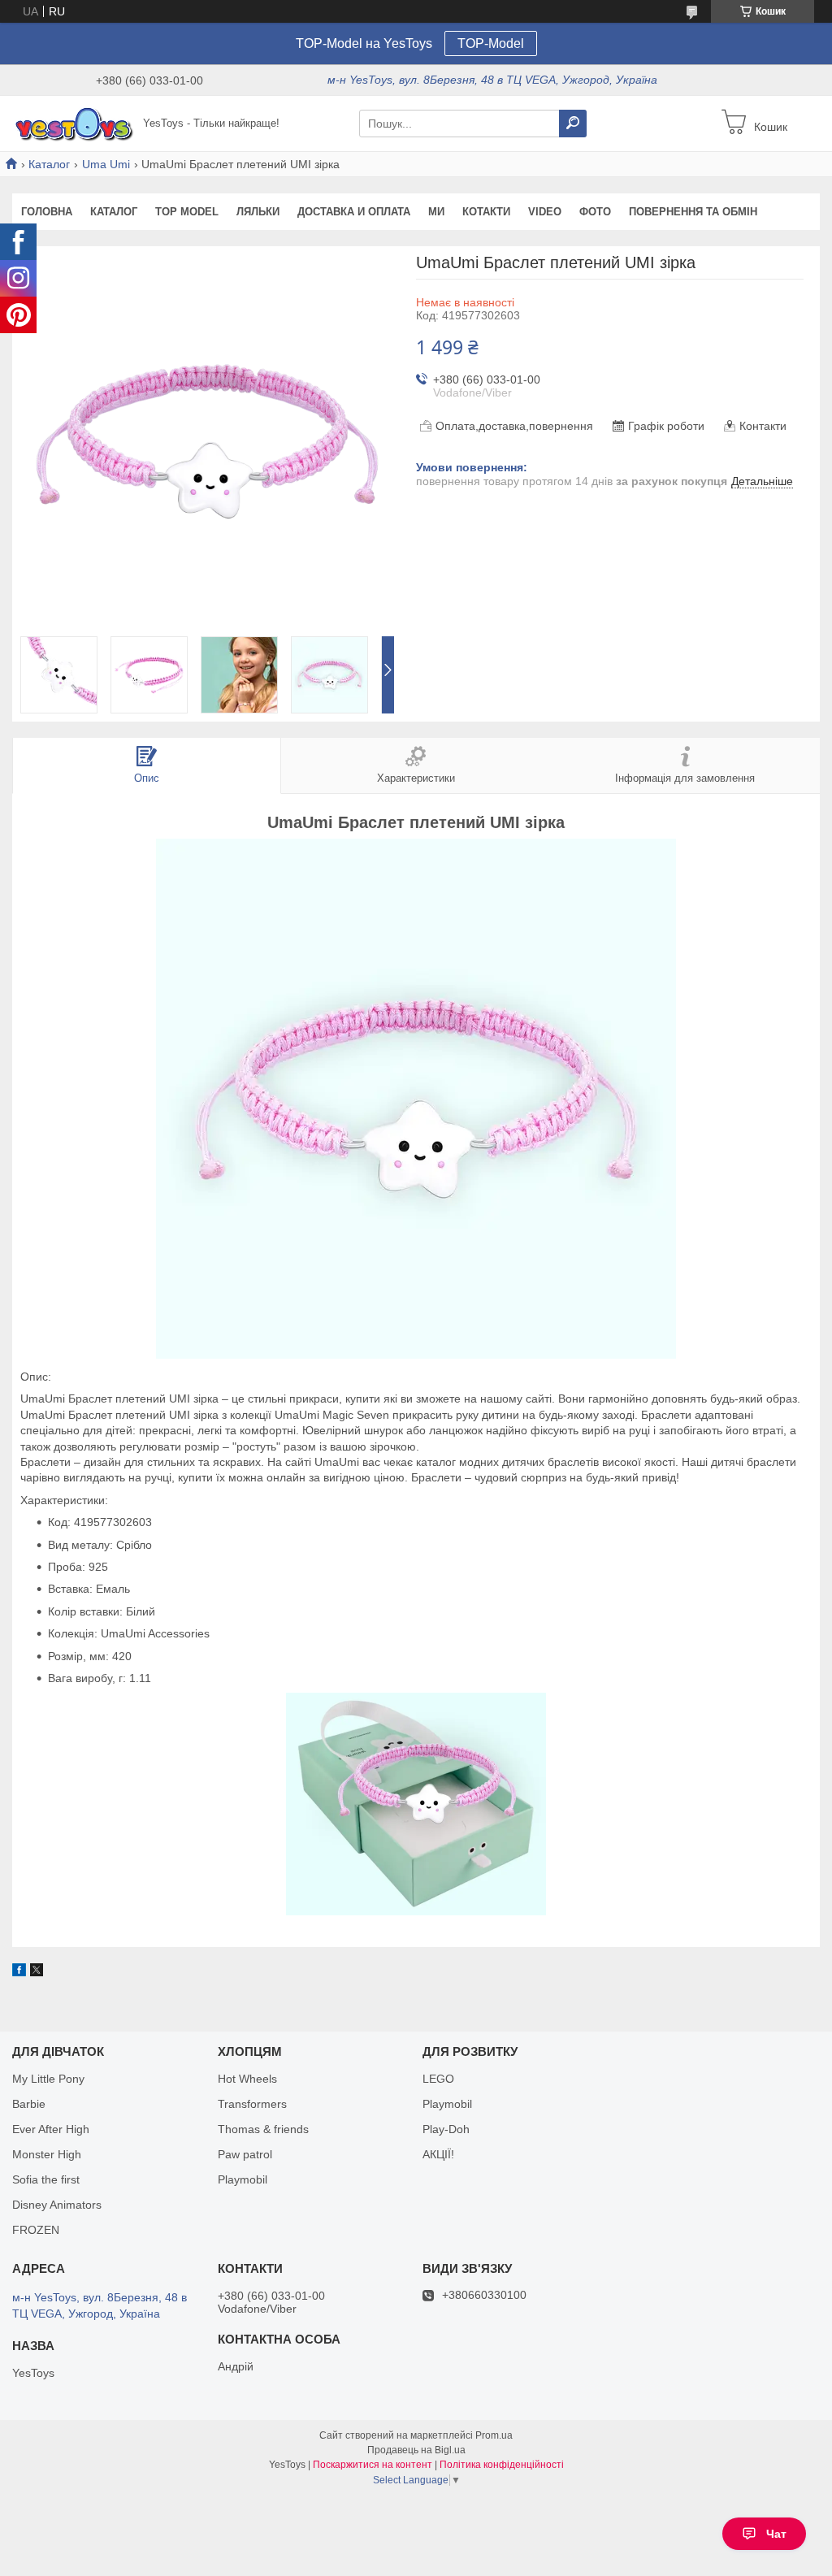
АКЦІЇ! (438, 2154)
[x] (37, 1972)
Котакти (486, 212)
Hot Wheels (247, 2079)
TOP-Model (491, 43)
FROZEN (36, 2230)
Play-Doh (446, 2129)
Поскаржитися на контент (373, 2465)
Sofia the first (46, 2179)
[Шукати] (573, 124)
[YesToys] (73, 123)
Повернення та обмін (693, 212)
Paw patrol (245, 2154)
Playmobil (243, 2179)
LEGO (438, 2079)
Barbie (29, 2104)
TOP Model (187, 212)
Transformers (252, 2104)
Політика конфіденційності (502, 2465)
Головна (47, 212)
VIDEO (545, 212)
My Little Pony (48, 2079)
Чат (776, 2534)
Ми (436, 212)
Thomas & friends (263, 2129)
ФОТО (595, 212)
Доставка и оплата (354, 212)
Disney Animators (57, 2205)
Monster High (47, 2154)
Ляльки (258, 212)
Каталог (49, 164)
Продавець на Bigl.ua (416, 2450)
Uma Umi (106, 164)
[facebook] (19, 1972)
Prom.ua (494, 2435)
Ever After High (51, 2129)
